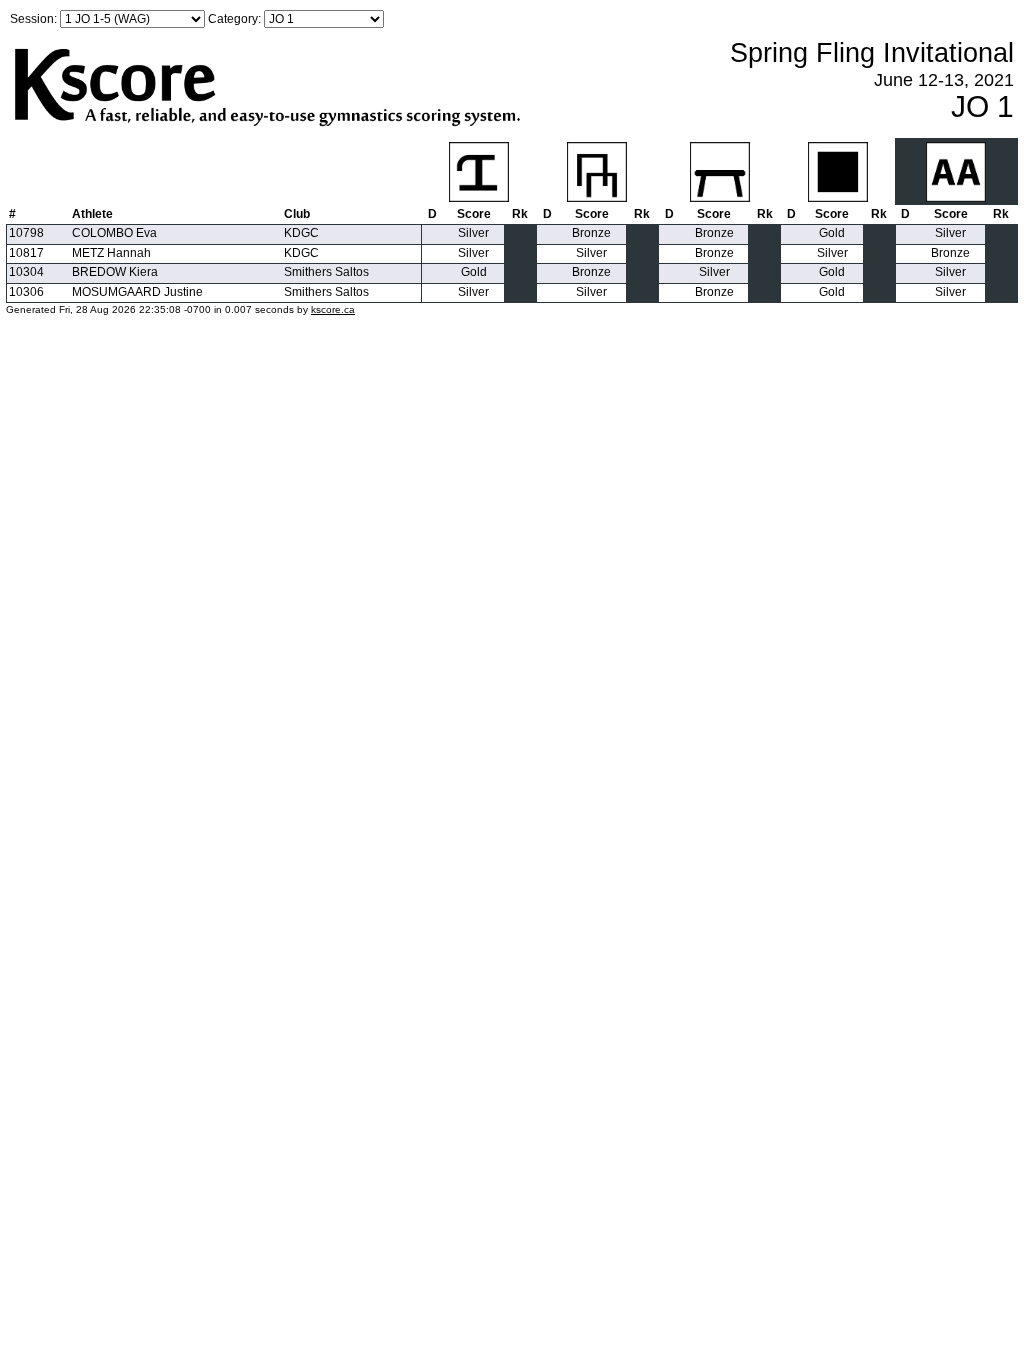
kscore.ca (333, 309)
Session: (33, 19)
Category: (234, 19)
